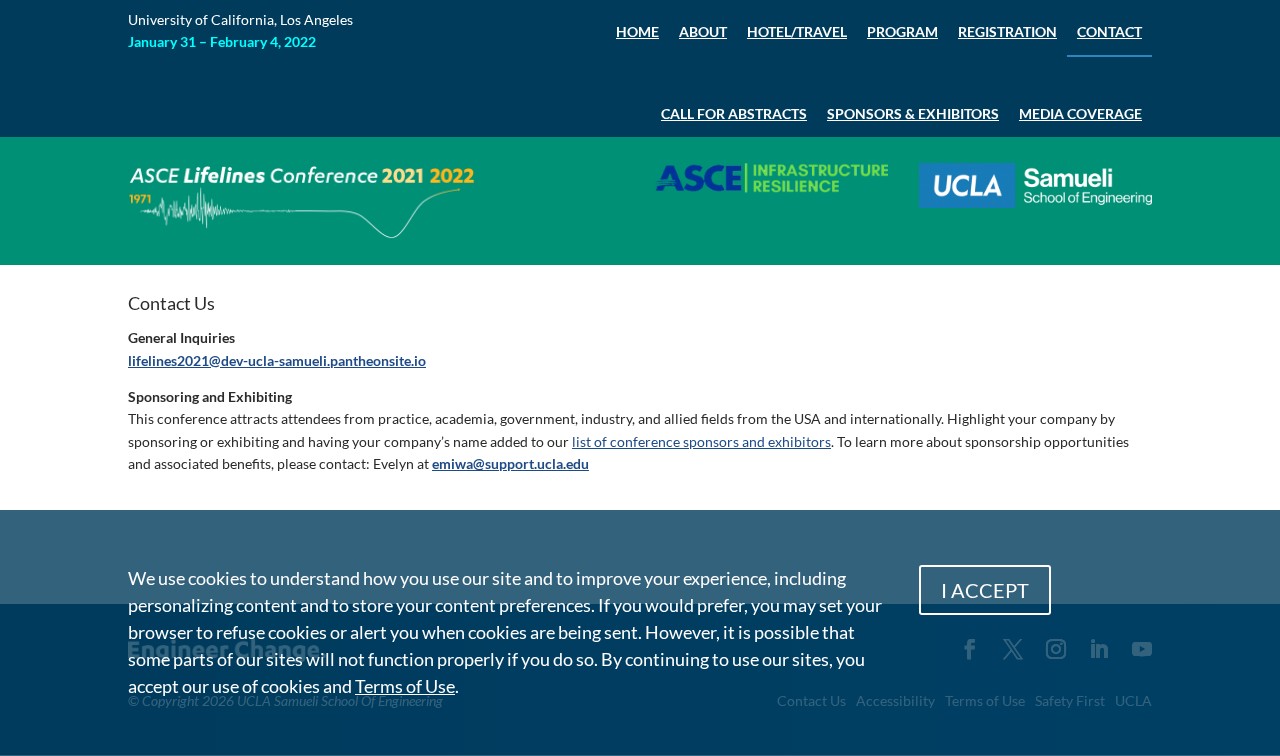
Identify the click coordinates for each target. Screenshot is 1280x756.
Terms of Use (405, 686)
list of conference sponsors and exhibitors (701, 441)
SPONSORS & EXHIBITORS (913, 113)
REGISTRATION (1007, 31)
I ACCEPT (985, 590)
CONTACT (1109, 31)
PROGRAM (902, 31)
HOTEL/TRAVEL (797, 31)
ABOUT (703, 31)
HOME (637, 31)
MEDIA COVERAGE (1080, 113)
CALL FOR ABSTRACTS (734, 113)
